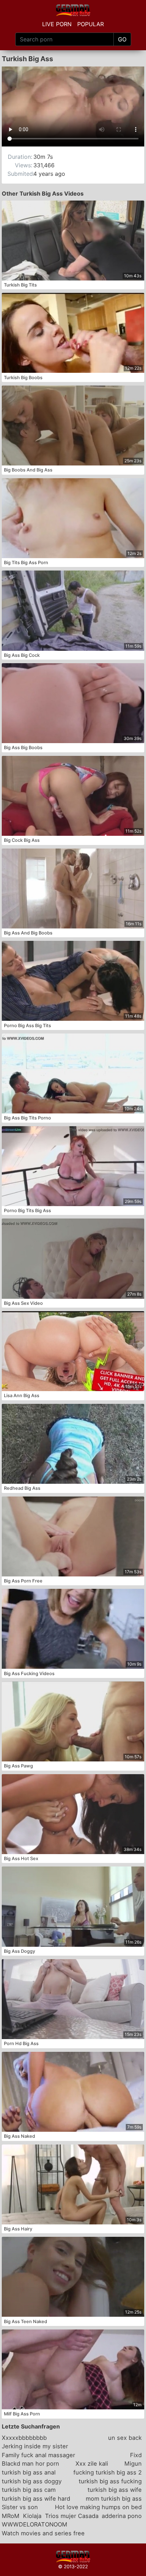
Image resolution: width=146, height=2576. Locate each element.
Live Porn (57, 24)
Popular (91, 24)
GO (122, 39)
